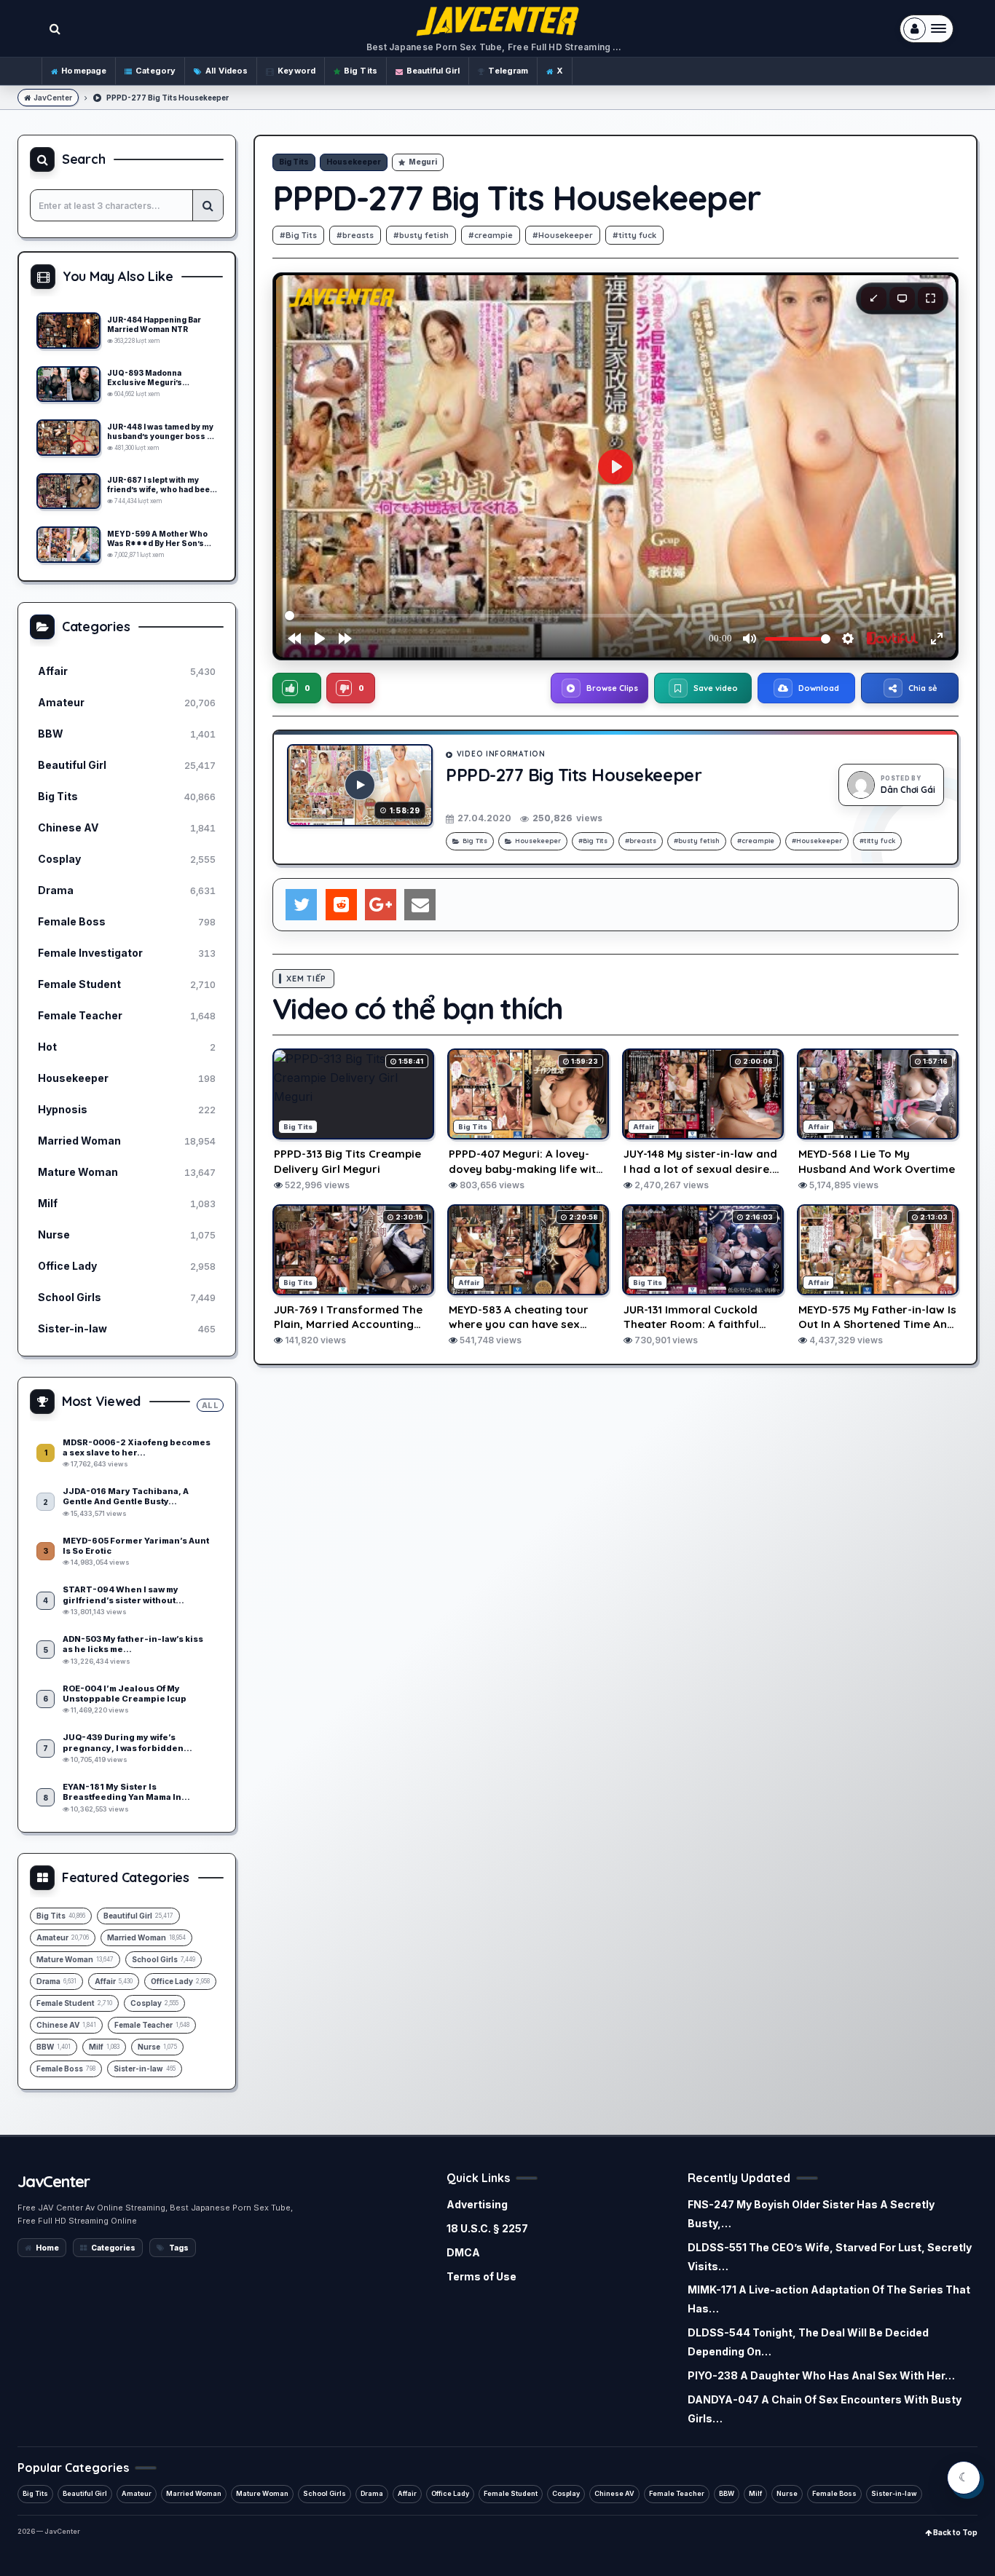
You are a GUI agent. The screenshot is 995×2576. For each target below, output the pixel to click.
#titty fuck (634, 235)
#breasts (355, 235)
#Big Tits (298, 235)
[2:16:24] (68, 491)
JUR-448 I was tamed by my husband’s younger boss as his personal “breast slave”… (162, 432)
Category (156, 71)
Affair (407, 2493)
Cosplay (566, 2493)
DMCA (463, 2252)
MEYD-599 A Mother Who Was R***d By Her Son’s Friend (157, 539)
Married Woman (194, 2493)
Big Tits (361, 71)
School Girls (325, 2493)
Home (47, 2248)
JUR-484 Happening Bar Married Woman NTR (154, 324)
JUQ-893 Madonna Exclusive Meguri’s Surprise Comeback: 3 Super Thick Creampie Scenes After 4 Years (152, 378)
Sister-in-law (894, 2493)
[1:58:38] (68, 545)
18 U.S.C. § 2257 (487, 2228)
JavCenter (53, 98)
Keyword (296, 71)
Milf (755, 2493)
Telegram (508, 71)
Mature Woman (262, 2493)
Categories (113, 2248)
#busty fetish (421, 235)
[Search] (208, 205)
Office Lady (450, 2493)
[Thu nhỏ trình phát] (874, 299)
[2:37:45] (68, 384)
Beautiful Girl (433, 71)
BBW (727, 2493)
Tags (179, 2248)
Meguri (423, 162)
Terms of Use (481, 2276)
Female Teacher (677, 2493)
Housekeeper (354, 162)
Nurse (787, 2493)
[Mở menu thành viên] (927, 29)
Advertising (477, 2204)
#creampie (491, 235)
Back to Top (955, 2532)
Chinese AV (614, 2493)
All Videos (227, 71)
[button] (297, 688)
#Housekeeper (563, 235)
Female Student (511, 2493)
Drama (372, 2493)
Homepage (84, 71)
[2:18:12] (68, 438)
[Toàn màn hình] (931, 299)
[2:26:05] (68, 331)
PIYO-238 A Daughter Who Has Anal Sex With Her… (821, 2375)
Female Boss (834, 2493)
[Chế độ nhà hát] (902, 299)
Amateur (137, 2493)
